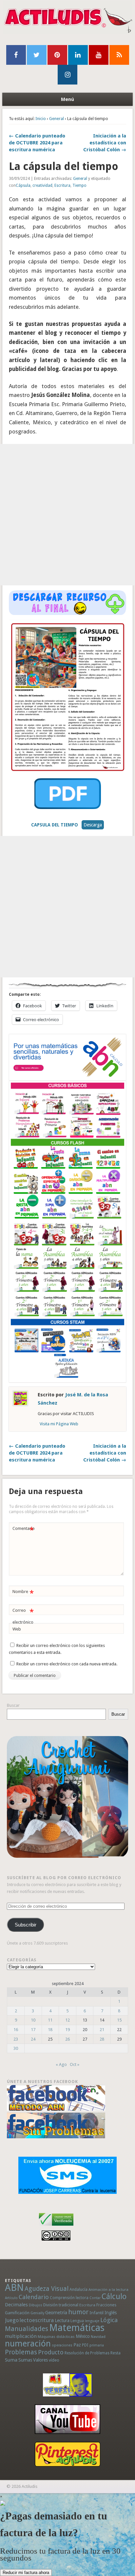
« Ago (61, 2064)
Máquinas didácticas (56, 2337)
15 (119, 2020)
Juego (12, 2320)
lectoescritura (37, 2320)
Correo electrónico (23, 1616)
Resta (116, 2353)
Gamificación (17, 2313)
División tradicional (61, 2305)
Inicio (41, 119)
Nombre (23, 1593)
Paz (77, 2345)
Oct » (75, 2064)
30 (16, 2048)
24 (33, 2039)
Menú (67, 99)
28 (102, 2039)
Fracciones (106, 2305)
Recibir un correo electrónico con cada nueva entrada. (67, 1664)
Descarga (93, 825)
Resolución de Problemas (87, 2353)
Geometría (56, 2313)
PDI (85, 2345)
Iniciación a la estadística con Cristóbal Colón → (105, 143)
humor (78, 2312)
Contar (95, 2298)
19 (67, 2030)
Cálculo (114, 2296)
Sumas (25, 2360)
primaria (97, 2345)
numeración (28, 2343)
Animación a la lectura (108, 2290)
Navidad (98, 2337)
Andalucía (78, 2289)
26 (67, 2039)
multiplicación (21, 2336)
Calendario (34, 2297)
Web (17, 1629)
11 (50, 2020)
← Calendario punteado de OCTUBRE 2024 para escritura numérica (37, 143)
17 (33, 2030)
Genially (37, 2313)
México (83, 2336)
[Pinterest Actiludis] (68, 2454)
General (57, 119)
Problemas (21, 2352)
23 (16, 2039)
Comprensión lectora (69, 2298)
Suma (11, 2360)
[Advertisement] (67, 515)
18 (50, 2030)
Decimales (16, 2305)
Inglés (111, 2313)
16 (16, 2030)
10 (33, 2020)
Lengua (77, 2321)
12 (67, 2020)
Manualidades (27, 2329)
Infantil (96, 2313)
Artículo (11, 2298)
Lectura (62, 2320)
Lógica (109, 2320)
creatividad (42, 185)
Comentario (24, 1530)
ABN (14, 2288)
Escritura (62, 185)
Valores (40, 2360)
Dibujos (36, 2305)
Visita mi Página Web (59, 1424)
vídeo (54, 2360)
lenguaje (92, 2321)
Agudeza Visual (47, 2289)
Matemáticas (77, 2328)
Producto (51, 2352)
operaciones (62, 2345)
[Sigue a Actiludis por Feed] (119, 55)
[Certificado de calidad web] (56, 2227)
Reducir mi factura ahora (26, 2573)
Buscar (13, 1705)
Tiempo (79, 185)
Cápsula (23, 185)
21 (102, 2030)
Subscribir (26, 1925)
